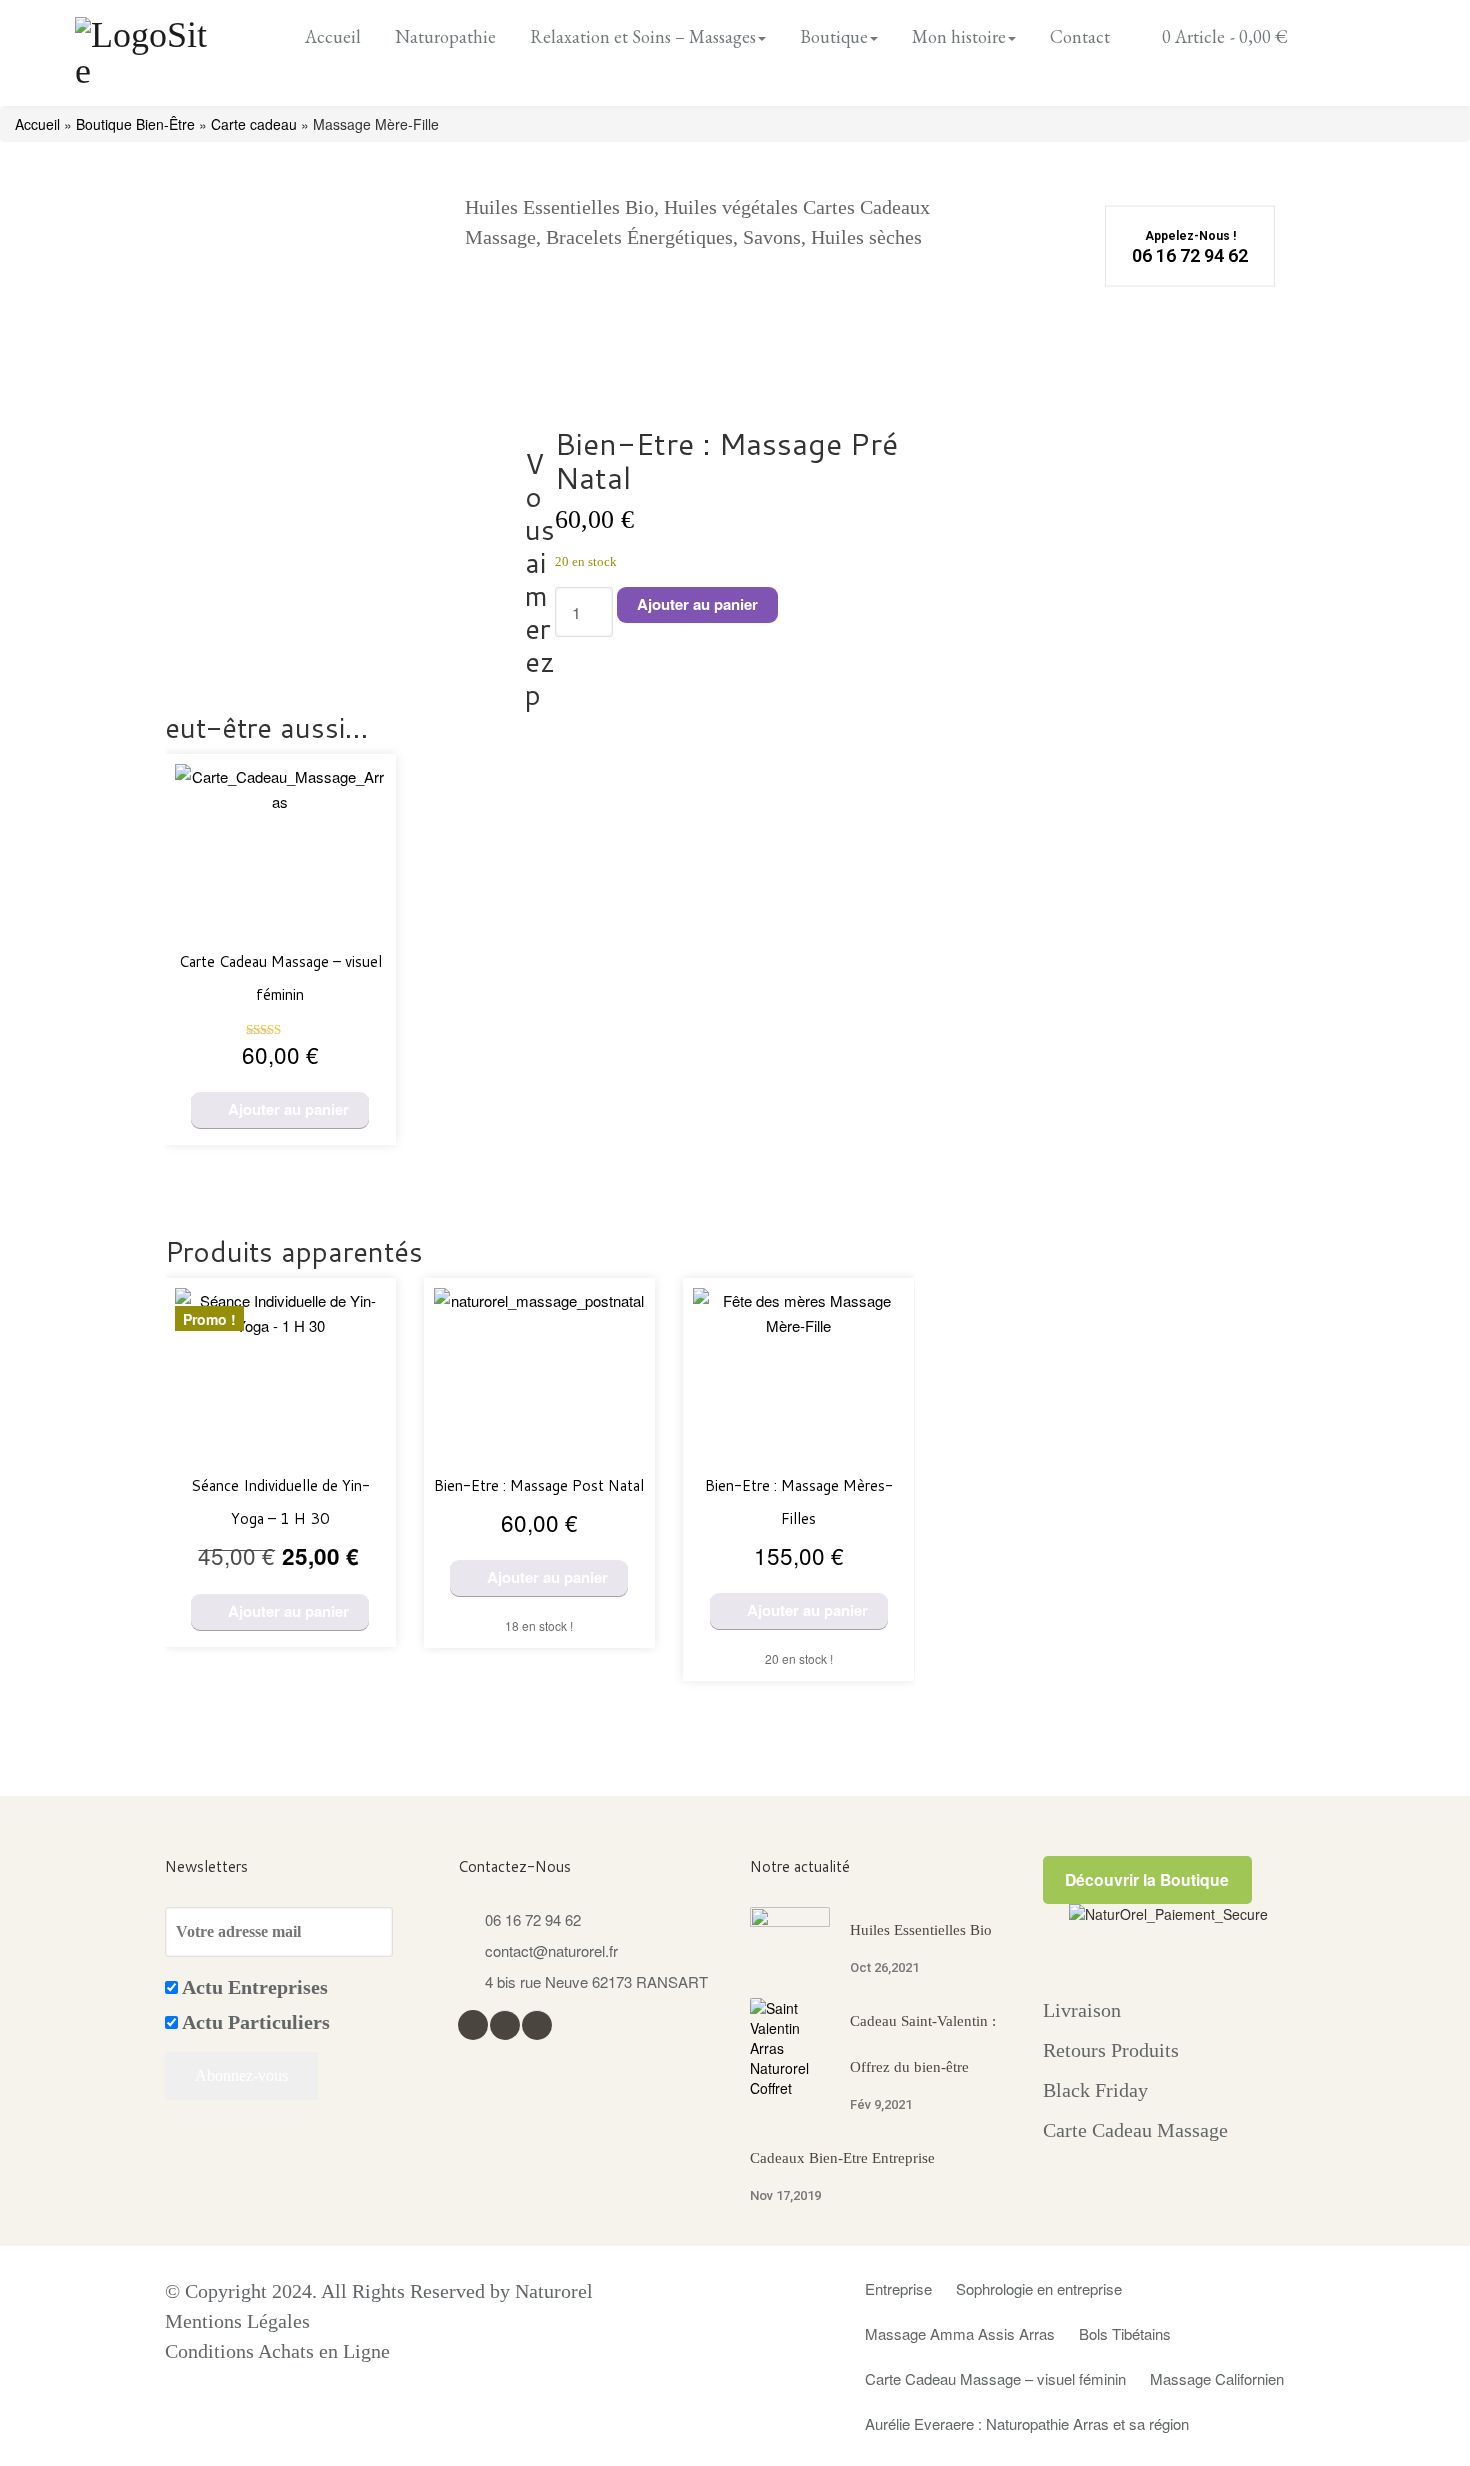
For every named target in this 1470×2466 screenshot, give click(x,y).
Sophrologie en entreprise (1039, 2288)
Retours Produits (1111, 2050)
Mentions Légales (237, 2321)
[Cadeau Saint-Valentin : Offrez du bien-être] (790, 2048)
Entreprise (898, 2288)
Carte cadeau (254, 124)
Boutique (834, 36)
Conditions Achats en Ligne (277, 2351)
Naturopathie (445, 36)
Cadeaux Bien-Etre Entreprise (842, 2158)
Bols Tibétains (1125, 2333)
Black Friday (1095, 2090)
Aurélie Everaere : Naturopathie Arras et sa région (1027, 2423)
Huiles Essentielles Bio (921, 1930)
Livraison (1082, 2010)
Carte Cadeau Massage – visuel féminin (995, 2378)
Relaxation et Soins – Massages (643, 36)
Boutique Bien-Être (135, 124)
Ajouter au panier (697, 604)
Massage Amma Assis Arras (960, 2333)
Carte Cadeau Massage (1135, 2130)
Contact (1080, 36)
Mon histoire (959, 36)
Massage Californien (1217, 2378)
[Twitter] (504, 2023)
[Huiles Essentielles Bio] (790, 1931)
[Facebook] (472, 2022)
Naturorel (554, 2291)
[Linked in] (536, 2023)
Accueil (333, 36)
